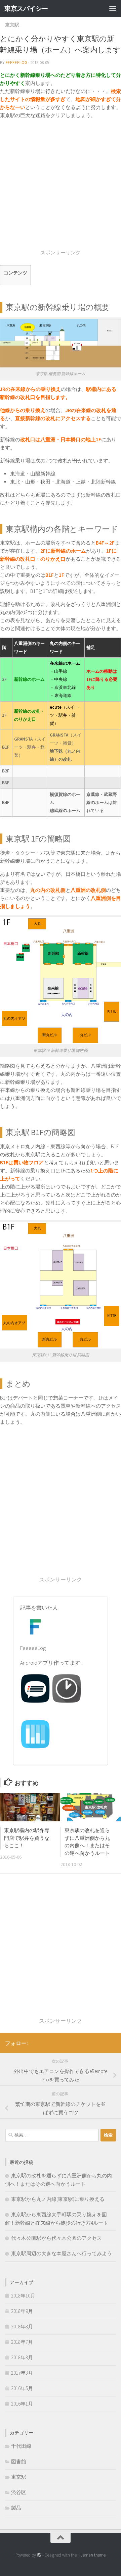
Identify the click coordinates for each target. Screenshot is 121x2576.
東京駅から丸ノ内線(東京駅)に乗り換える (58, 2199)
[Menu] (113, 8)
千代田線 (21, 2446)
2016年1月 (22, 2404)
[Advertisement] (61, 188)
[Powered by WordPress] (39, 2555)
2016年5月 (22, 2388)
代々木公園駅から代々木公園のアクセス (56, 2238)
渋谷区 (19, 2492)
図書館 (19, 2461)
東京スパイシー (26, 8)
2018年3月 (22, 2357)
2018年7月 (22, 2342)
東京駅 (12, 25)
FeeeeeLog (16, 63)
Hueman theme (92, 2555)
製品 (16, 2508)
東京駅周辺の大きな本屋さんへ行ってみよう (62, 2253)
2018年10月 (23, 2296)
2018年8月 (22, 2327)
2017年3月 (22, 2373)
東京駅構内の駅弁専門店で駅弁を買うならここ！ (27, 1838)
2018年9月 (22, 2311)
